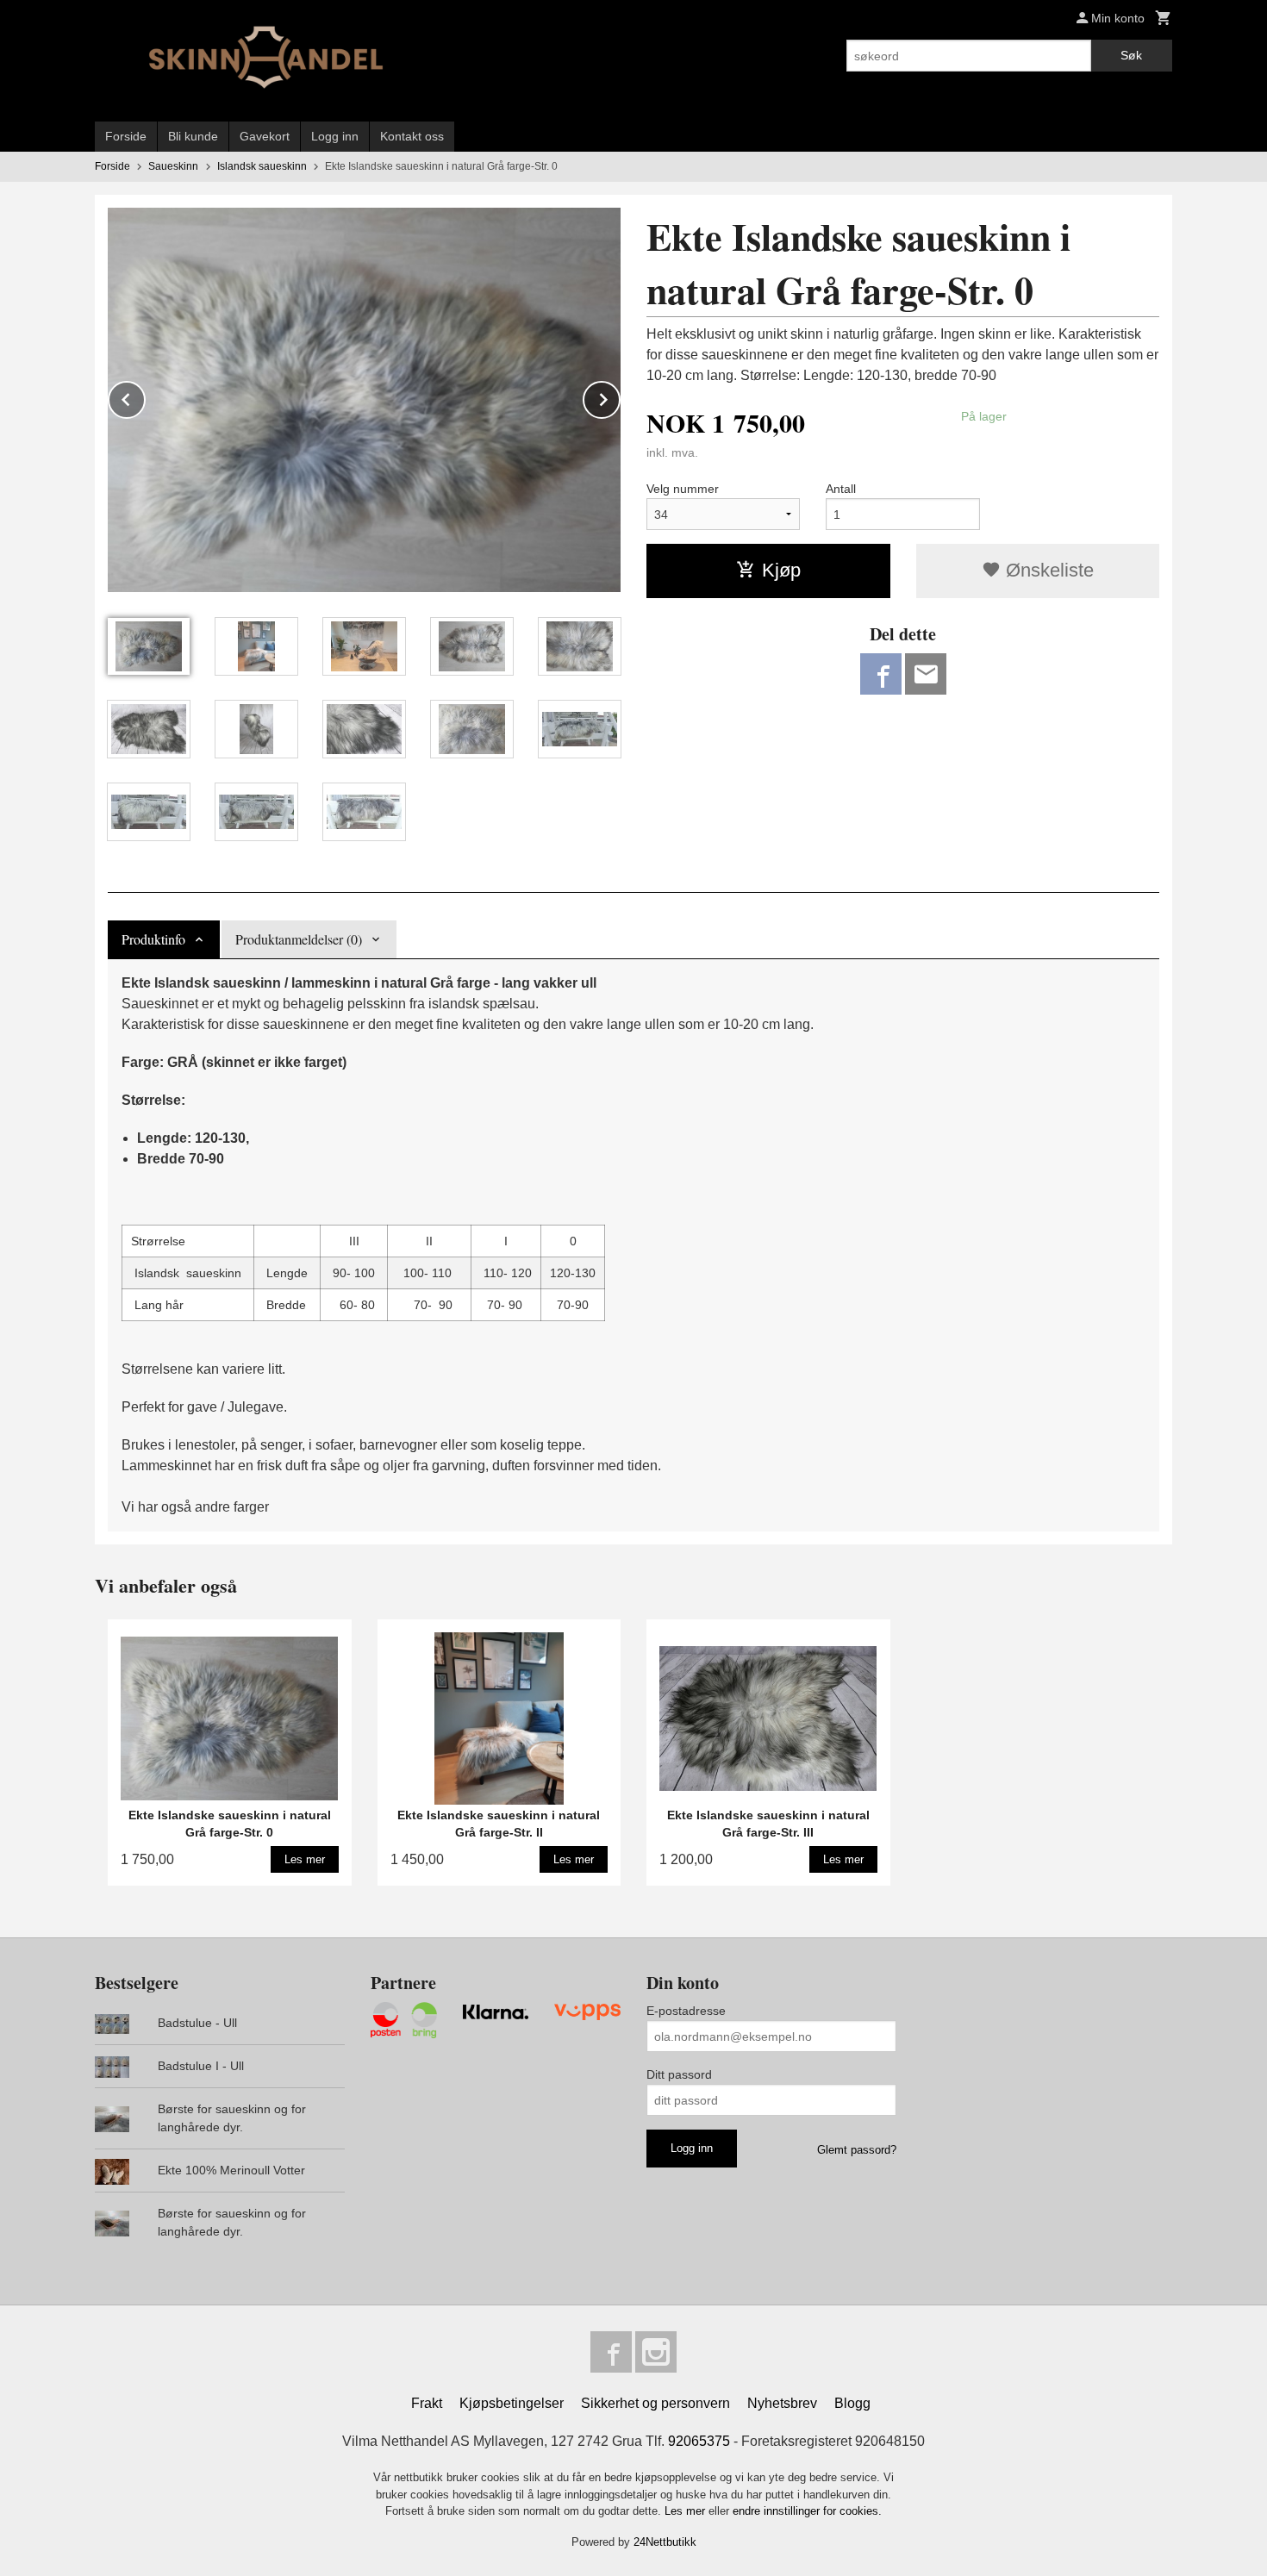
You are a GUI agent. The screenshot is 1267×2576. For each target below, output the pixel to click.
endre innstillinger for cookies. (807, 2511)
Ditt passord (679, 2074)
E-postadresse (686, 2011)
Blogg (852, 2403)
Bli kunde (193, 136)
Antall (841, 489)
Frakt (427, 2403)
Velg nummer (683, 489)
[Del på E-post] (926, 674)
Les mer (687, 2511)
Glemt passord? (857, 2150)
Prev (145, 397)
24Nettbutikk (665, 2542)
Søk (1131, 55)
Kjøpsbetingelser (512, 2403)
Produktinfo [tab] (153, 939)
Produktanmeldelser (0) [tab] (299, 939)
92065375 (699, 2441)
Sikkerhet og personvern (655, 2403)
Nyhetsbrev (782, 2403)
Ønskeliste (1047, 570)
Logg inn (335, 136)
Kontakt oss (412, 136)
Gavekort (265, 136)
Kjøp (781, 570)
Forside (126, 136)
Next (620, 397)
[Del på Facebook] (881, 674)
